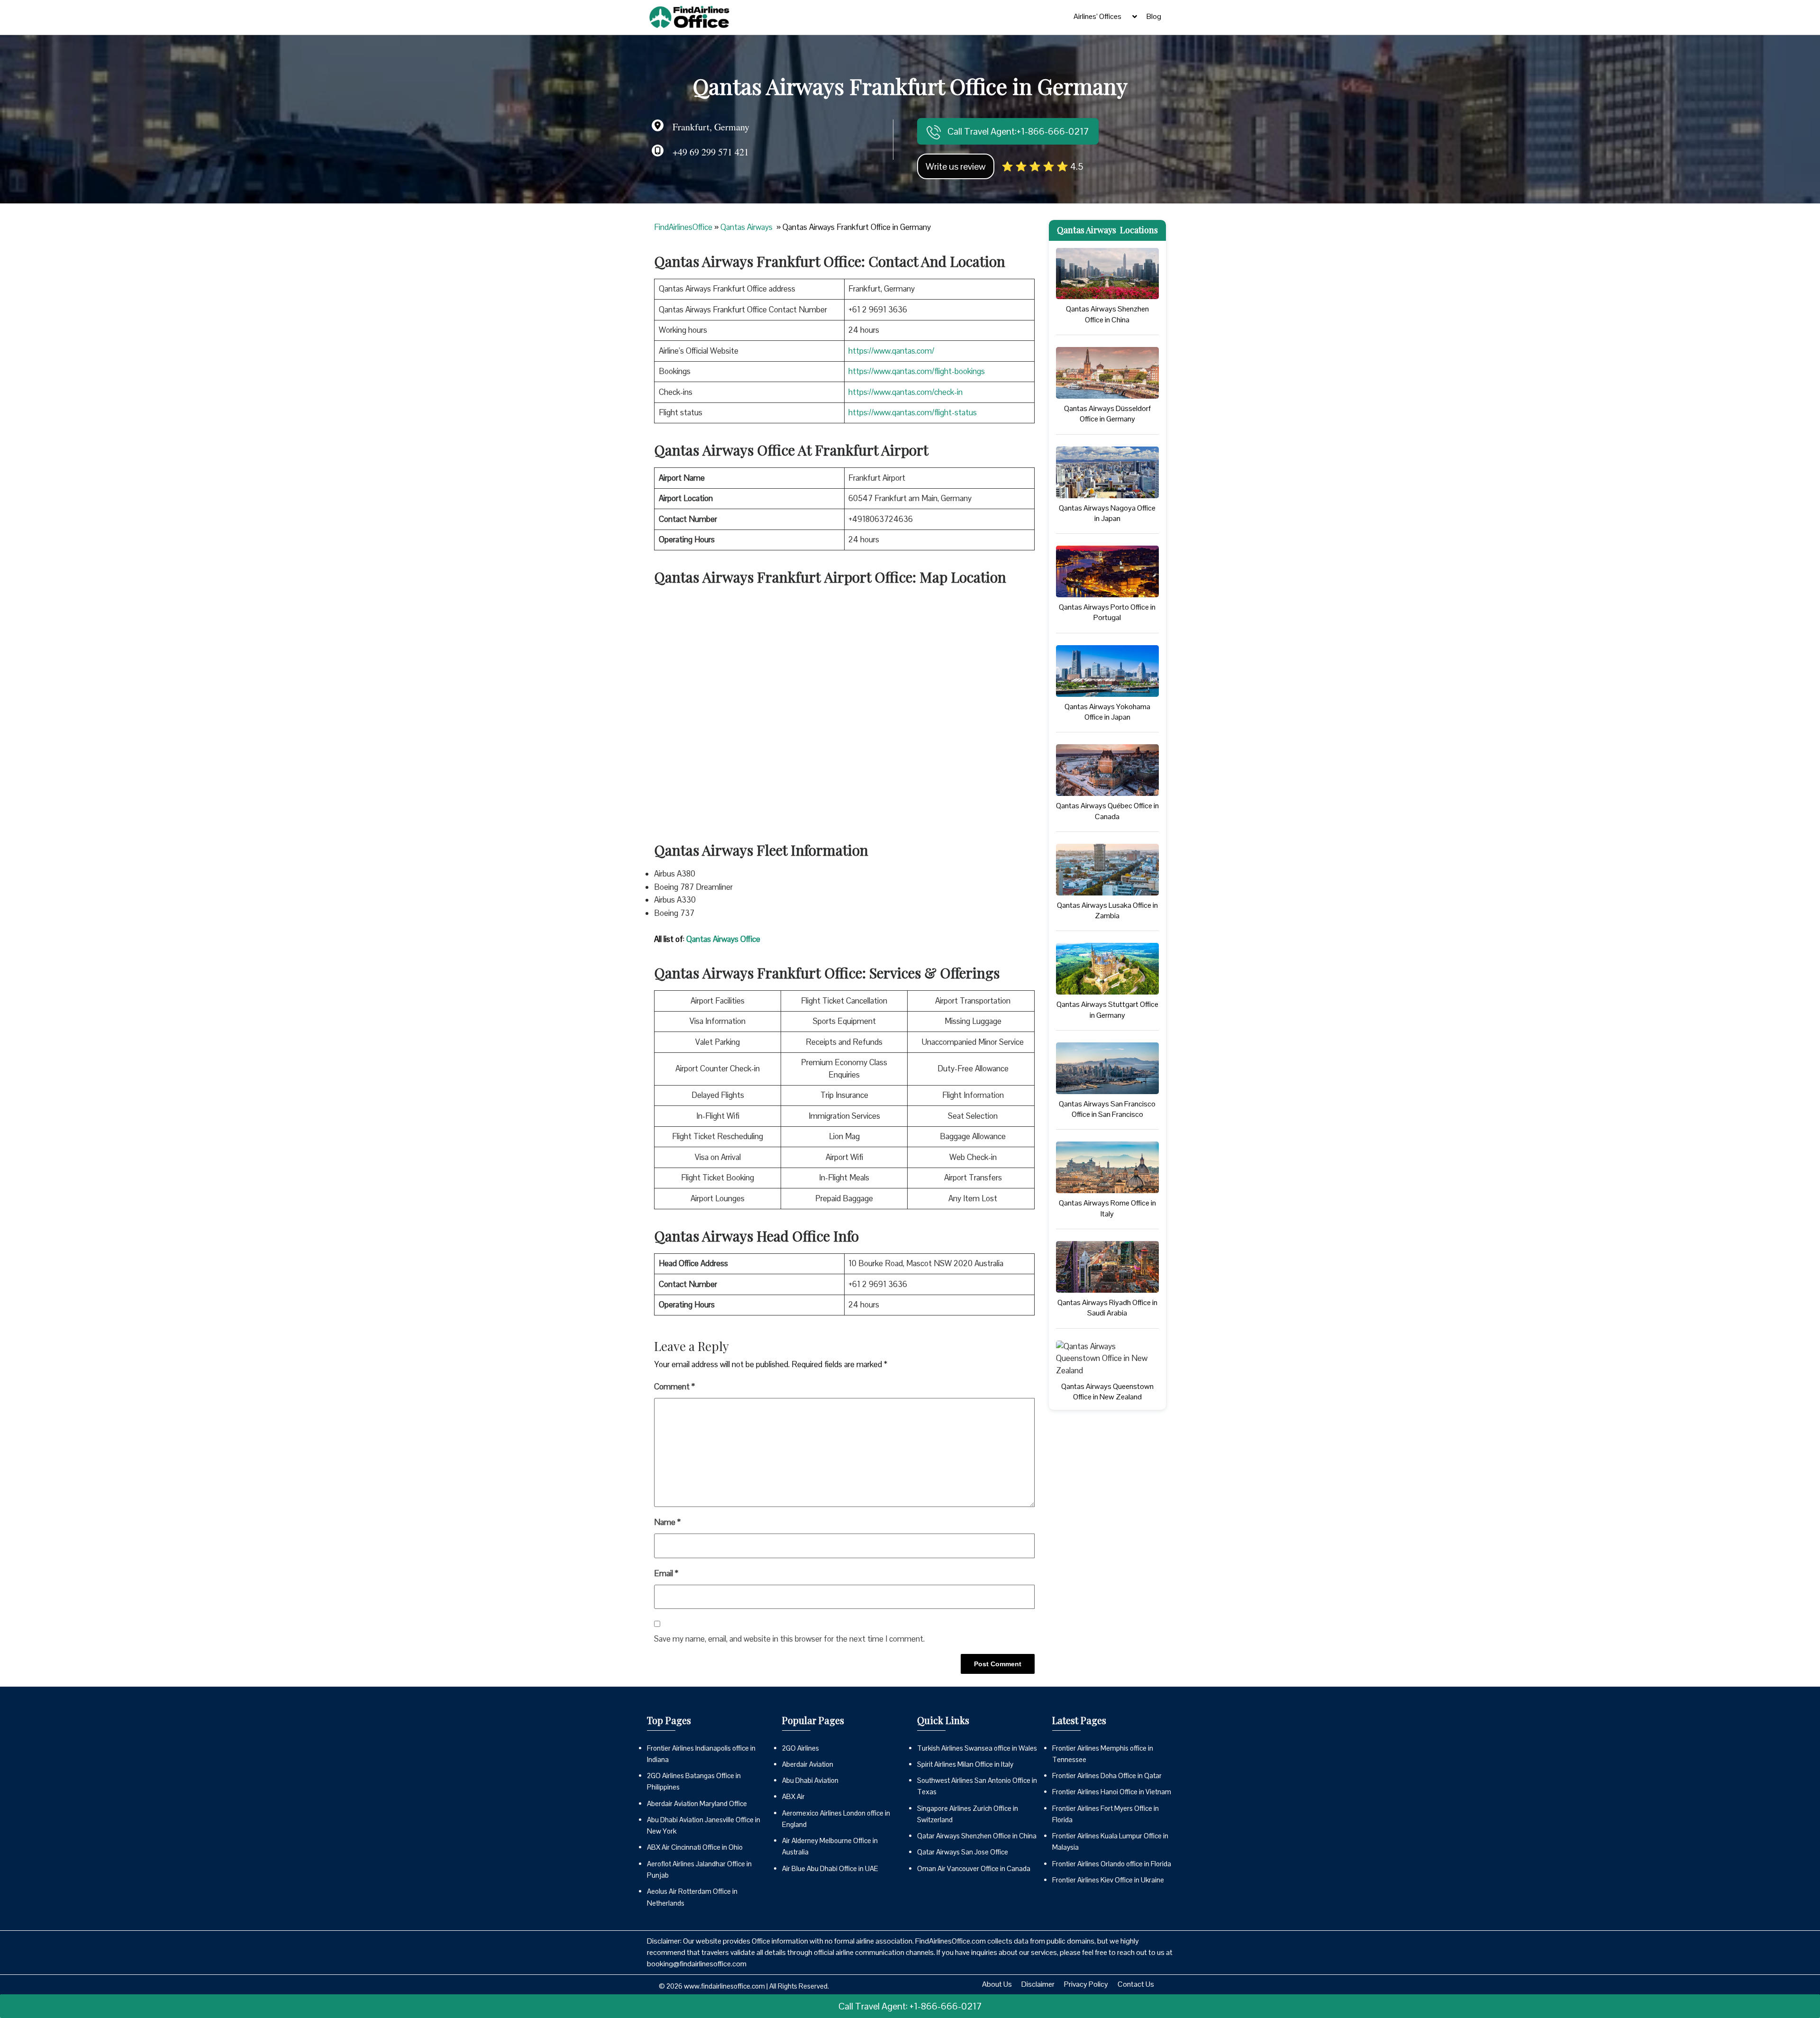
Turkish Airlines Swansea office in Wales (977, 1748)
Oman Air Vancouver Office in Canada (974, 1868)
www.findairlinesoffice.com (724, 1986)
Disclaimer (1038, 1984)
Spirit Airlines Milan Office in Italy (965, 1764)
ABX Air (793, 1796)
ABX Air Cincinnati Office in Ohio (695, 1847)
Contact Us (1136, 1984)
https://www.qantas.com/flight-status (913, 412)
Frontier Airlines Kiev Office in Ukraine (1108, 1880)
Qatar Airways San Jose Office (963, 1852)
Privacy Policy (1086, 1984)
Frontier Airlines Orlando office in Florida (1112, 1864)
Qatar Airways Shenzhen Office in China (977, 1836)
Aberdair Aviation (808, 1764)
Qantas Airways (747, 227)
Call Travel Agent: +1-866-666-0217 (910, 2006)
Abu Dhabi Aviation (810, 1780)
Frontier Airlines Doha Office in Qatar (1107, 1776)
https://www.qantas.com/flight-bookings (917, 371)
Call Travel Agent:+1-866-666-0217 (1017, 131)
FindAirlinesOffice (683, 227)
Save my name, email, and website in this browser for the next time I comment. (789, 1639)
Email (666, 1573)
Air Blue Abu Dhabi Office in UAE (830, 1868)
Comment (674, 1387)
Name (667, 1522)
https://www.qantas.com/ (891, 351)
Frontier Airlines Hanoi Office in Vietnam (1112, 1792)
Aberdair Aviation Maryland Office (697, 1803)
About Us (997, 1984)
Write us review (956, 166)
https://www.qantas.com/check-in (905, 392)
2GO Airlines (801, 1748)
